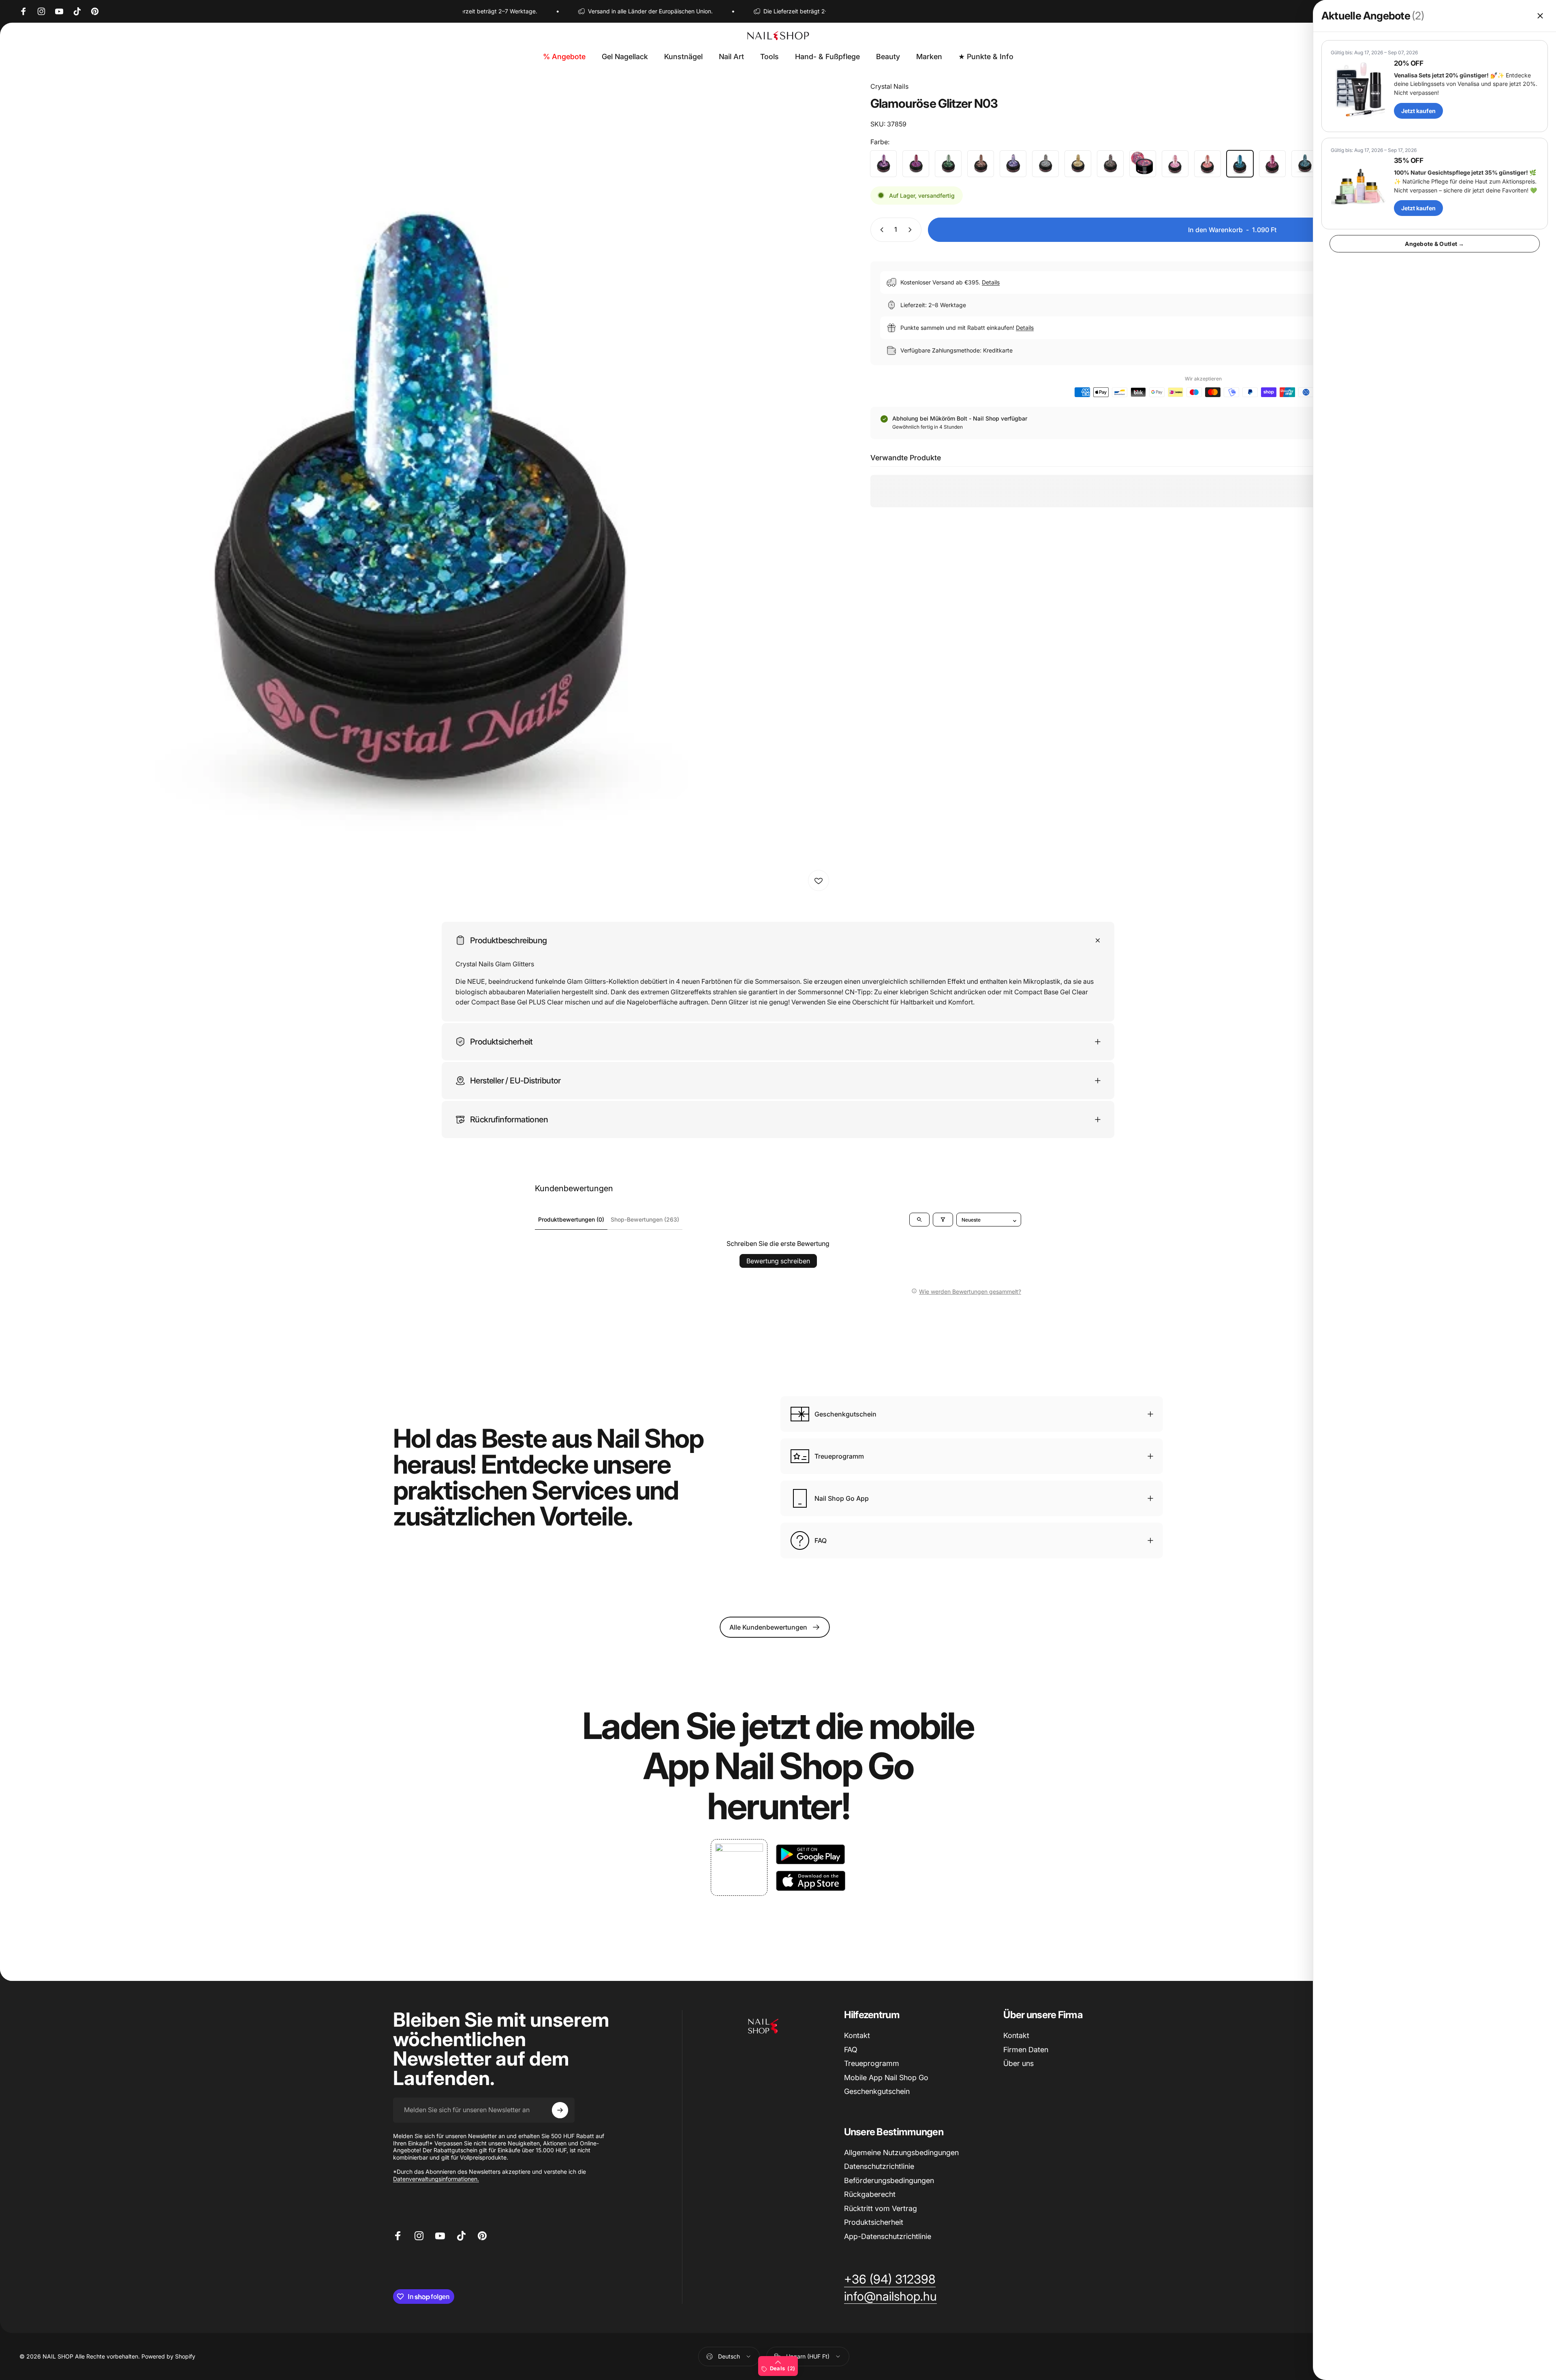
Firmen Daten (1026, 2050)
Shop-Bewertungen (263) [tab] (645, 1219)
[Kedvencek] (819, 880)
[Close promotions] (1540, 16)
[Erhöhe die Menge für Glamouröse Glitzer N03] (912, 230)
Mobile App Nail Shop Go (886, 2078)
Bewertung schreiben (778, 1261)
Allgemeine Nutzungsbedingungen (901, 2152)
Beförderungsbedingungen (889, 2180)
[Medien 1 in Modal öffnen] (427, 489)
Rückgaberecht (870, 2194)
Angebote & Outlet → (1434, 244)
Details (991, 282)
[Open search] (919, 1220)
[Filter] (943, 1220)
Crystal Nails (889, 86)
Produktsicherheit (874, 2222)
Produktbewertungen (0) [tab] (571, 1219)
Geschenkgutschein (877, 2091)
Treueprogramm (872, 2063)
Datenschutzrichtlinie (879, 2166)
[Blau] (1305, 164)
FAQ (851, 2050)
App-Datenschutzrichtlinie (888, 2236)
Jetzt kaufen (1418, 111)
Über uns (1018, 2063)
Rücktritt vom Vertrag (881, 2208)
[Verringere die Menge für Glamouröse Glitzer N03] (880, 230)
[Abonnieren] (560, 2110)
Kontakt (857, 2035)
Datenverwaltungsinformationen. (436, 2179)
